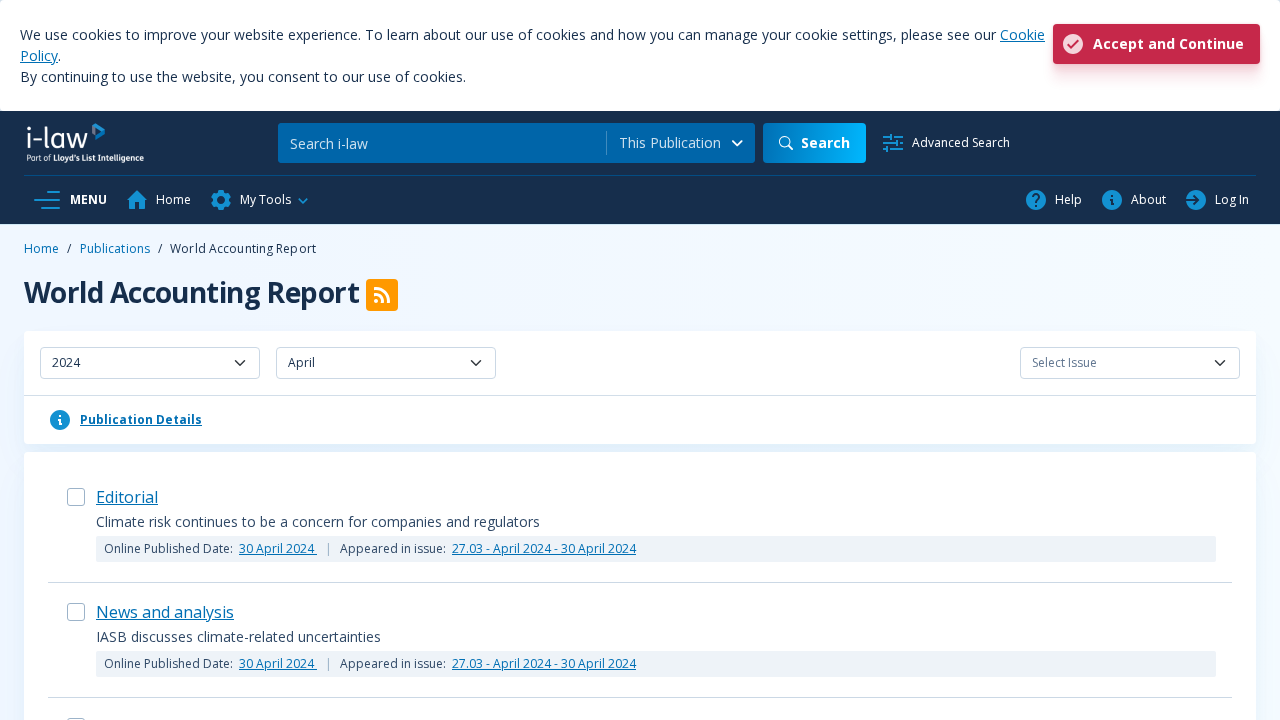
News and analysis (165, 612)
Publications (115, 248)
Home (41, 248)
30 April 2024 (278, 548)
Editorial (127, 497)
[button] (260, 200)
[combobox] (681, 143)
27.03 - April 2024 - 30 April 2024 (544, 548)
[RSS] (382, 295)
